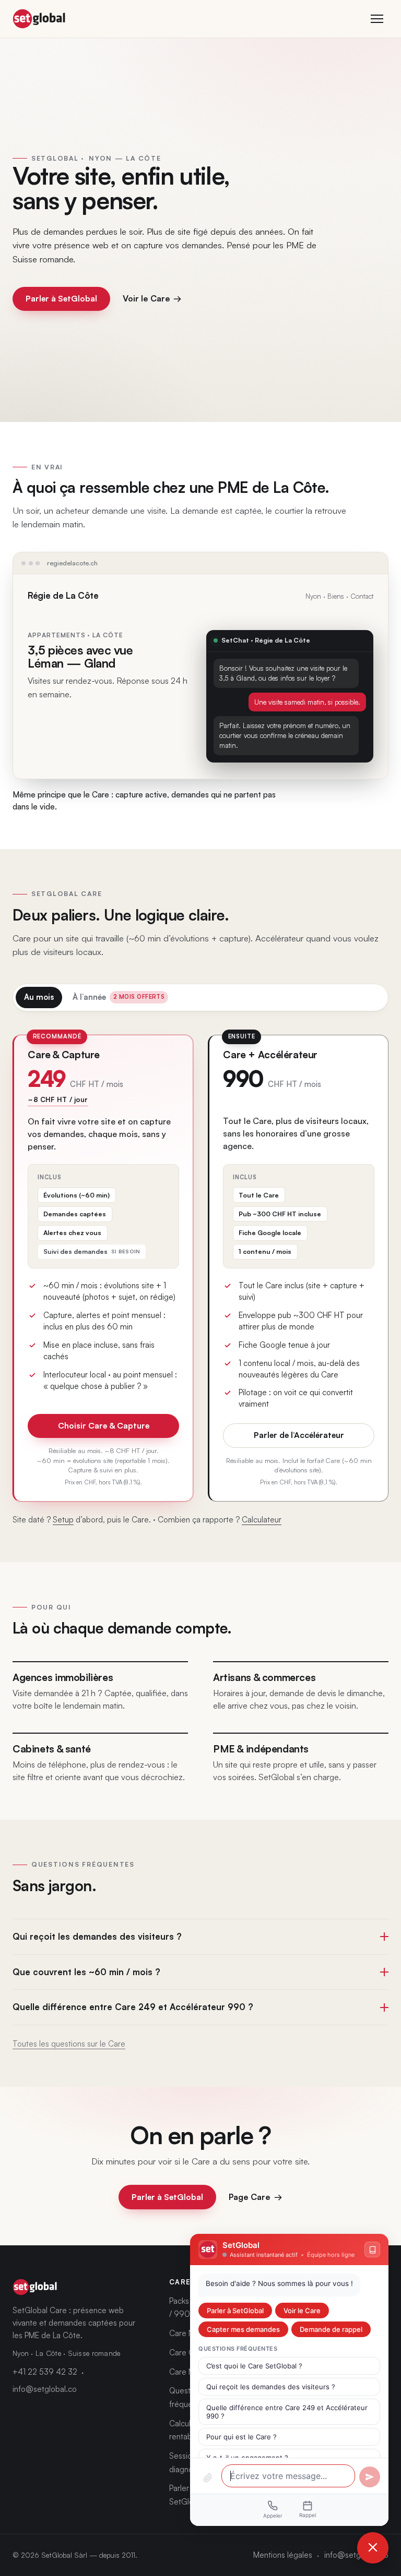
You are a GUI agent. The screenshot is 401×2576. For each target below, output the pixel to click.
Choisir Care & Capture (104, 1425)
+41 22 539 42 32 (45, 2372)
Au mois (39, 997)
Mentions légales (283, 2555)
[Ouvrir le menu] (377, 19)
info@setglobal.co (45, 2389)
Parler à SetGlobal (61, 298)
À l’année (119, 997)
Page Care (255, 2197)
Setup (63, 1520)
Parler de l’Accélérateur (299, 1435)
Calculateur (262, 1520)
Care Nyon (188, 2333)
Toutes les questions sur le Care (69, 2044)
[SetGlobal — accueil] (39, 19)
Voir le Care (152, 298)
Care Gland (189, 2353)
